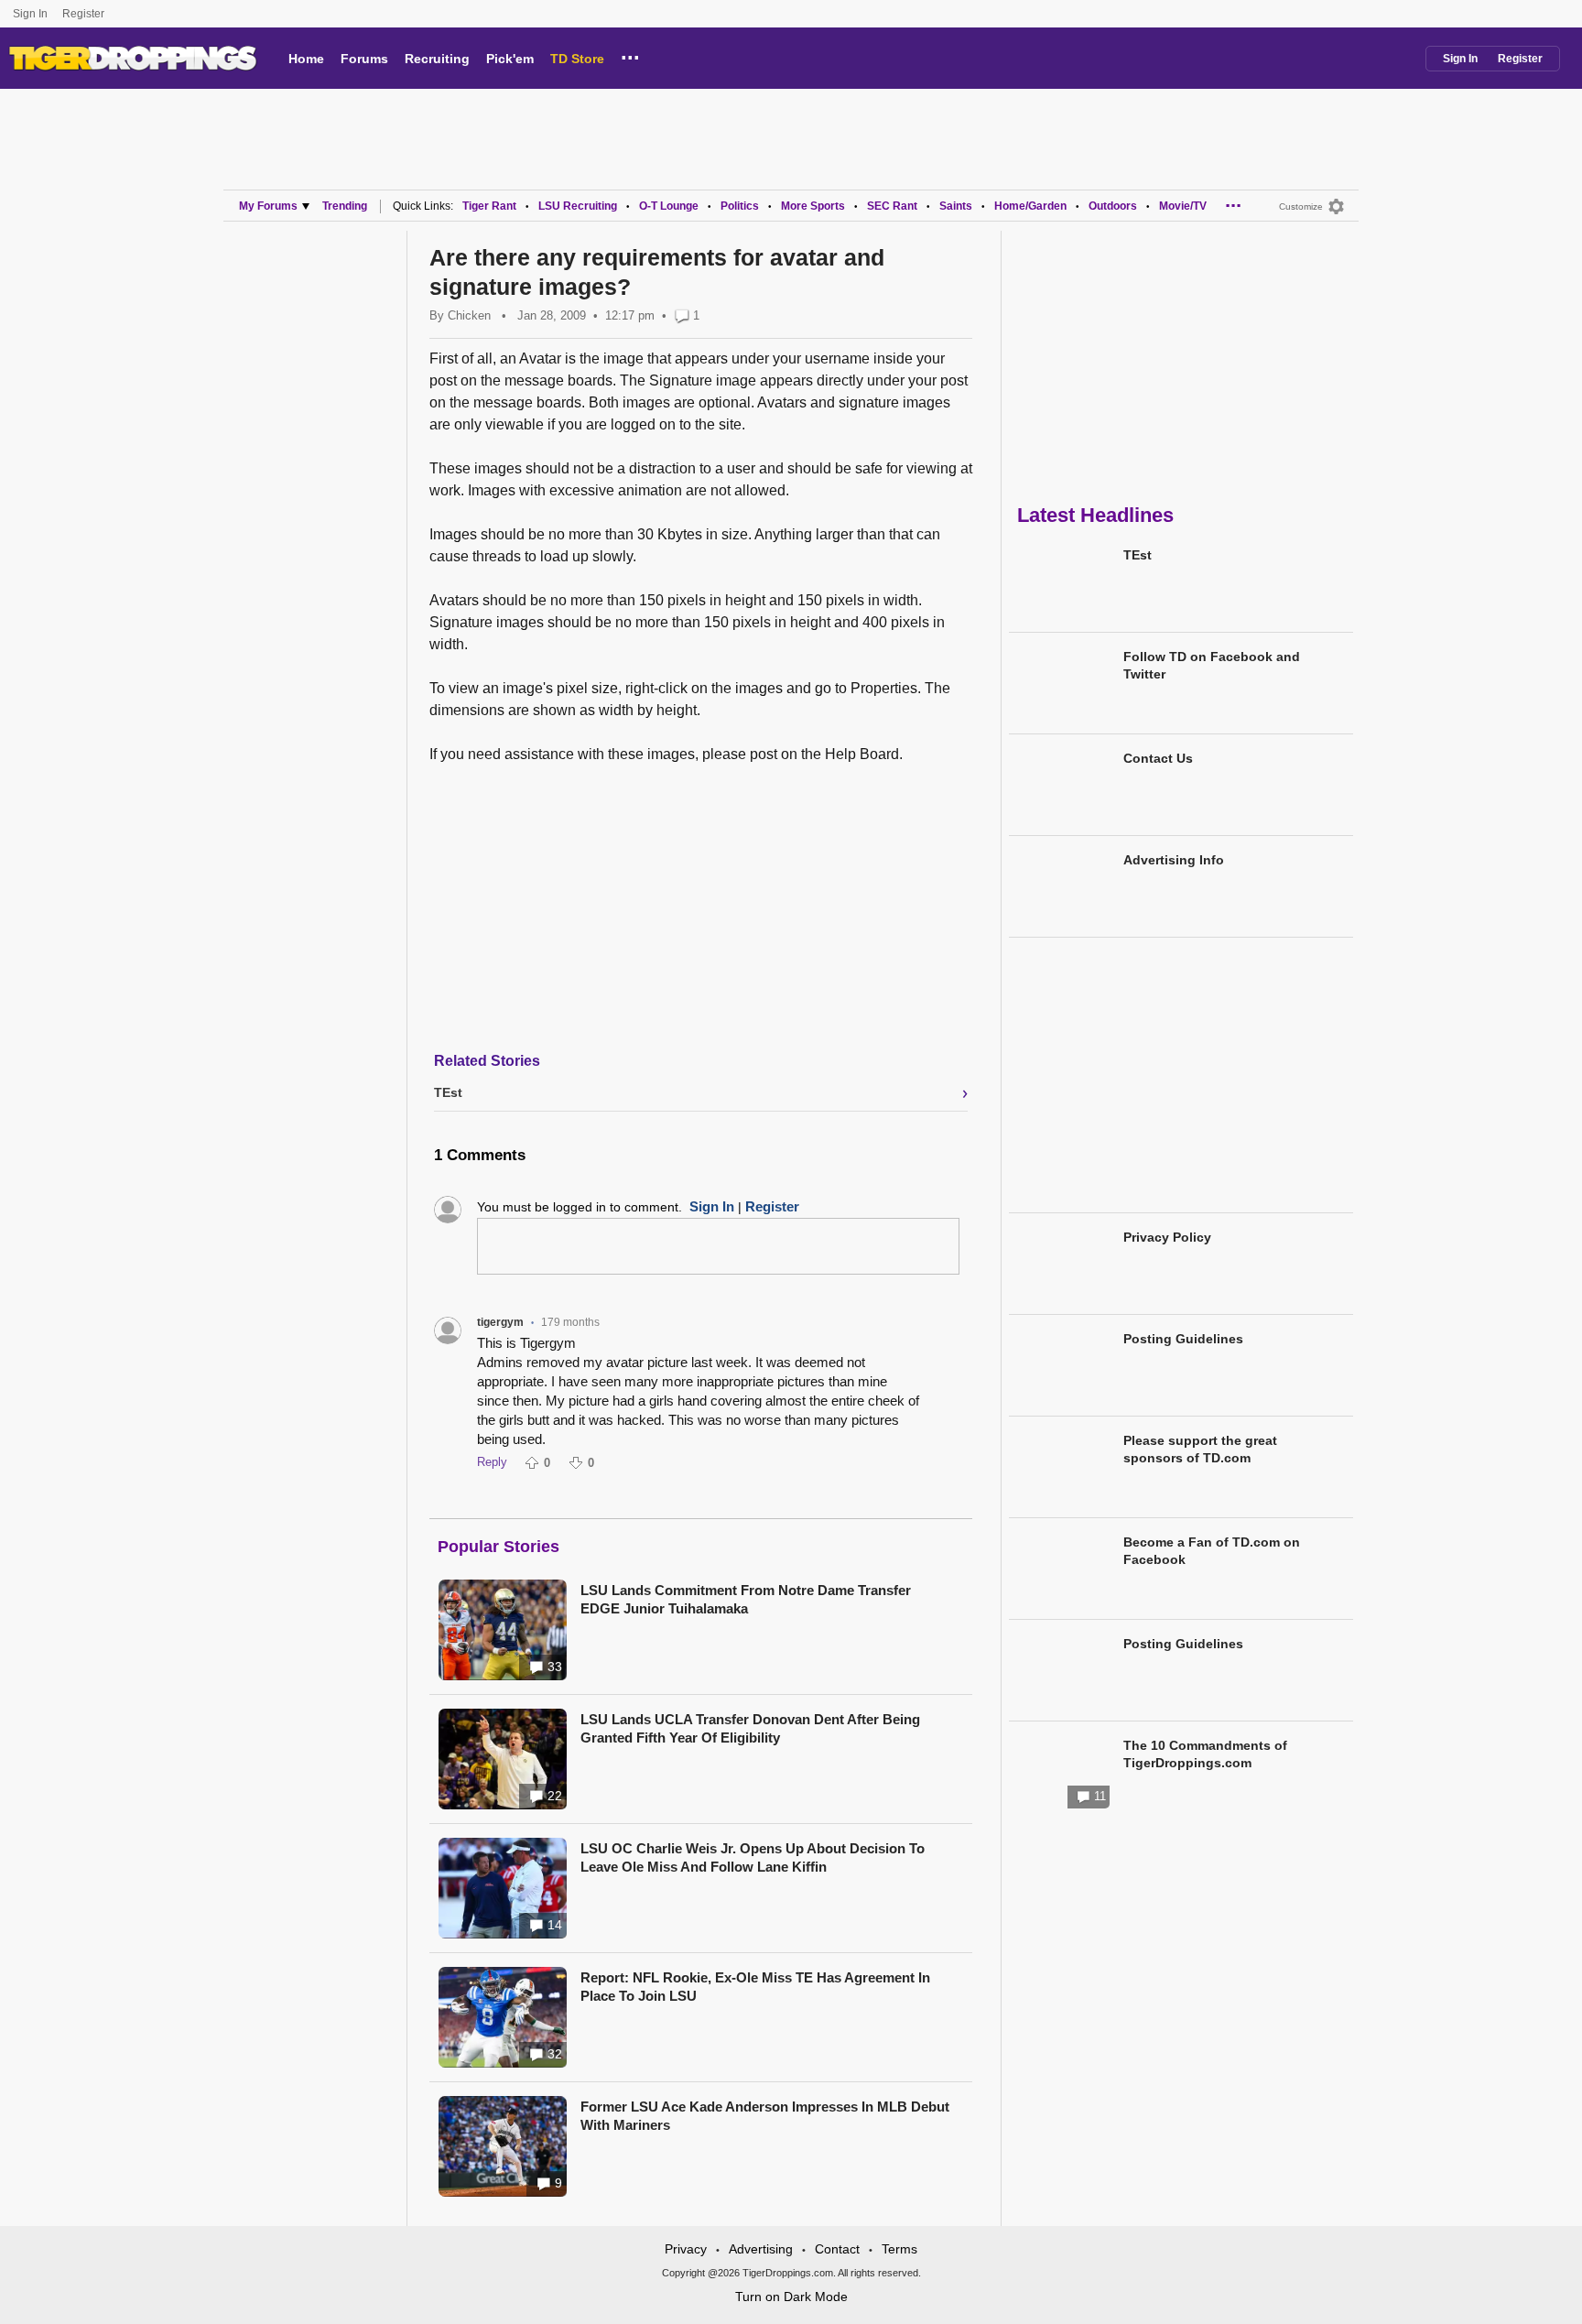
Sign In (30, 14)
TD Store (577, 59)
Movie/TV (1183, 206)
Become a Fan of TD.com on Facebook (1212, 1551)
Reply (492, 1462)
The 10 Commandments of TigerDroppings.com (1205, 1754)
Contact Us (1158, 758)
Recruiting (437, 59)
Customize (1301, 206)
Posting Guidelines (1183, 1339)
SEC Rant (892, 206)
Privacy (686, 2249)
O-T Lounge (669, 206)
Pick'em (510, 59)
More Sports (813, 206)
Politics (740, 206)
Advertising (761, 2249)
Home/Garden (1030, 206)
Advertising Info (1174, 860)
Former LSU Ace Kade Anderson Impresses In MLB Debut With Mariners (765, 2116)
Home (306, 59)
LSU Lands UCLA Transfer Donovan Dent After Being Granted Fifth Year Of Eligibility (750, 1728)
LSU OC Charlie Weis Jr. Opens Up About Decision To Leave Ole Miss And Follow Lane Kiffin (753, 1857)
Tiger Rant (489, 206)
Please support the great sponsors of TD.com (1200, 1449)
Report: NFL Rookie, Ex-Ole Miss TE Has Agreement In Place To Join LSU (755, 1987)
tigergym (500, 1322)
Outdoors (1113, 206)
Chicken (469, 315)
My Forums (268, 206)
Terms (899, 2249)
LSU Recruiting (578, 206)
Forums (364, 59)
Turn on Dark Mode (791, 2297)
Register (85, 14)
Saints (956, 206)
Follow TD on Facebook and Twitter (1212, 665)
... (630, 55)
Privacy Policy (1167, 1237)
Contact (837, 2249)
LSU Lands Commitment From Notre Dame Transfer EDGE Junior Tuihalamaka (746, 1599)
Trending (345, 206)
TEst (1138, 555)
